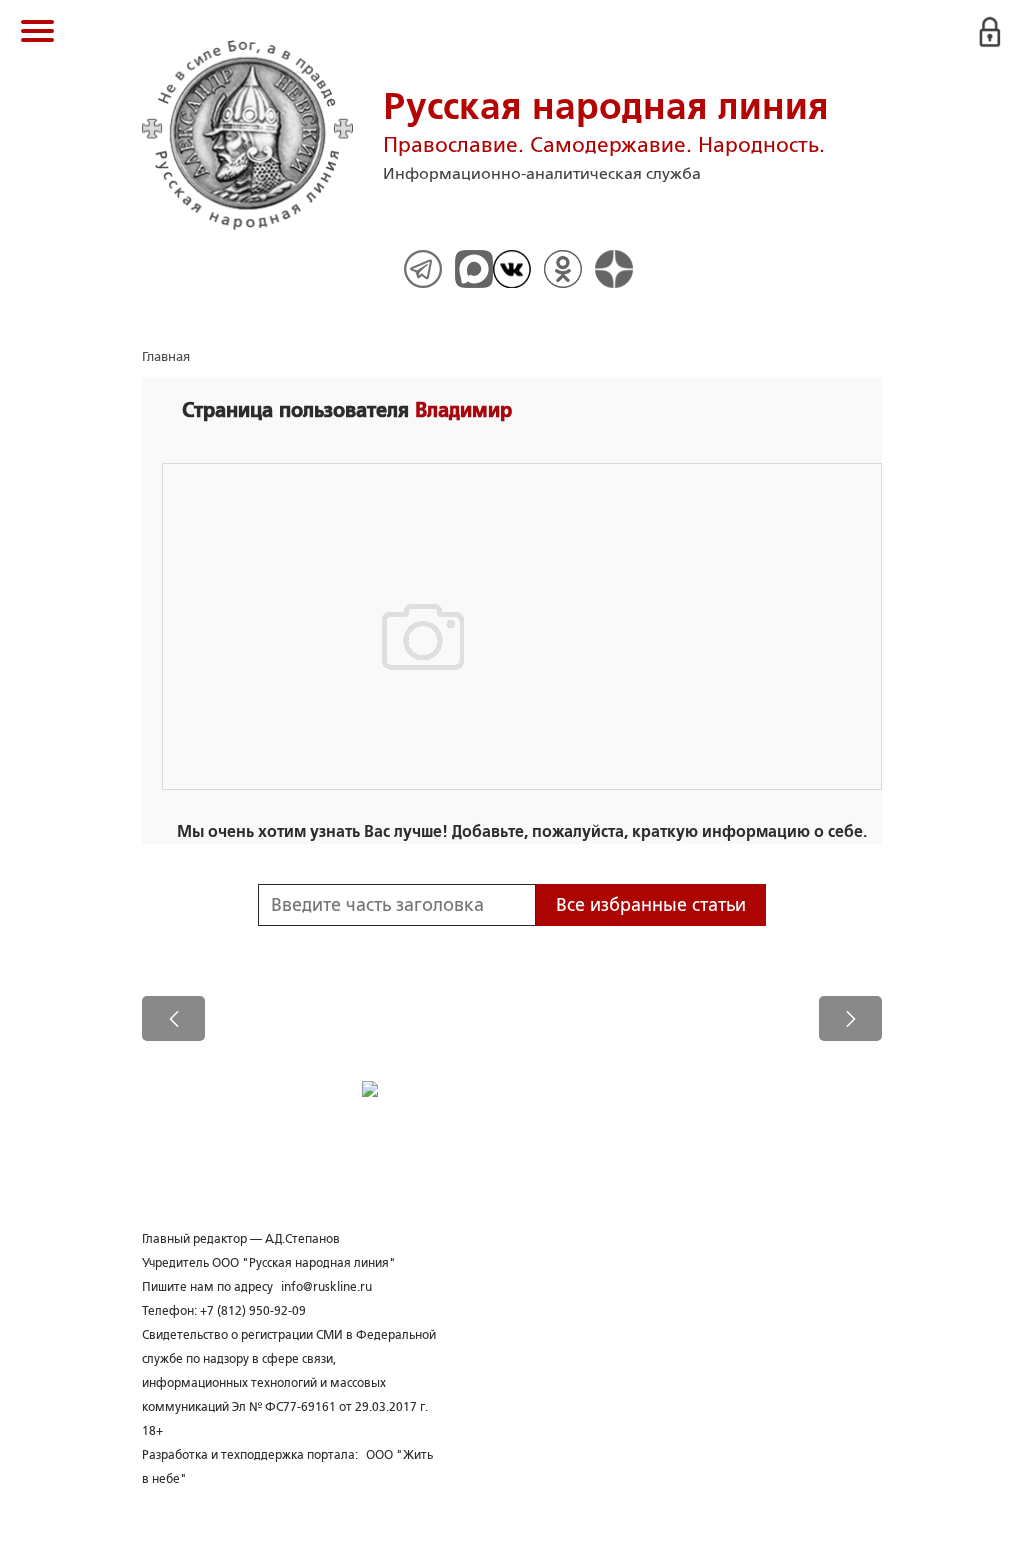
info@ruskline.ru (326, 1287)
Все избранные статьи (651, 905)
